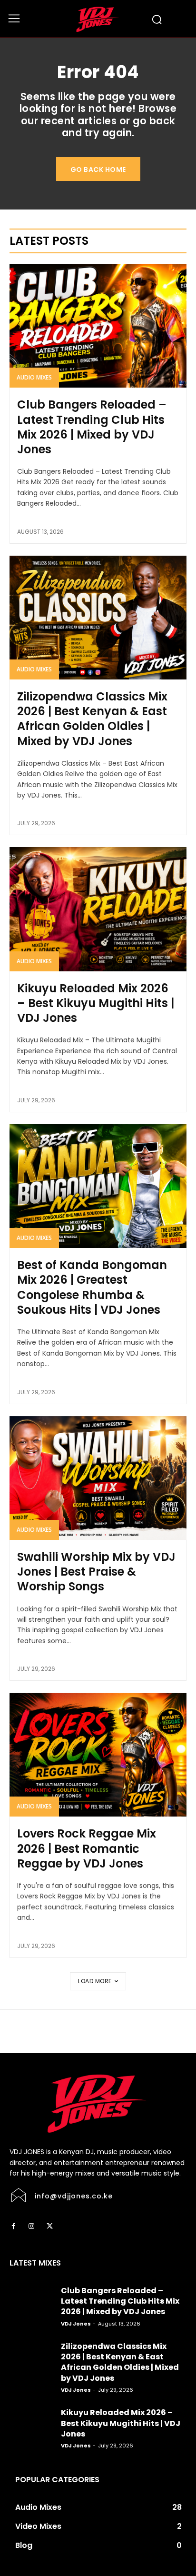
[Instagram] (31, 2227)
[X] (49, 2227)
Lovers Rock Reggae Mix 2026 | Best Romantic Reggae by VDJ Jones (87, 1848)
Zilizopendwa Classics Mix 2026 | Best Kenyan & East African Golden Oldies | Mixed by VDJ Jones (92, 719)
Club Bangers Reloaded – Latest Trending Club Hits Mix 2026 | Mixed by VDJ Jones (92, 427)
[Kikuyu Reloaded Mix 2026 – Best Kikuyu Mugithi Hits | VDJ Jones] (98, 909)
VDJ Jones (76, 2324)
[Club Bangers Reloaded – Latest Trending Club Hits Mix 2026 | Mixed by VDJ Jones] (98, 326)
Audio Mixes (34, 377)
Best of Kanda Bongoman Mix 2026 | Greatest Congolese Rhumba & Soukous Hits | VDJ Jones (92, 1287)
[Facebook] (13, 2227)
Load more (95, 1981)
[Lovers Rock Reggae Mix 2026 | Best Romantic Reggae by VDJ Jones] (98, 1755)
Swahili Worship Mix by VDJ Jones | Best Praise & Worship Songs (96, 1572)
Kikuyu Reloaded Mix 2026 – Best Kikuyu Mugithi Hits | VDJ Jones (96, 1003)
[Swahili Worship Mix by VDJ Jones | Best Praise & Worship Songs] (98, 1478)
